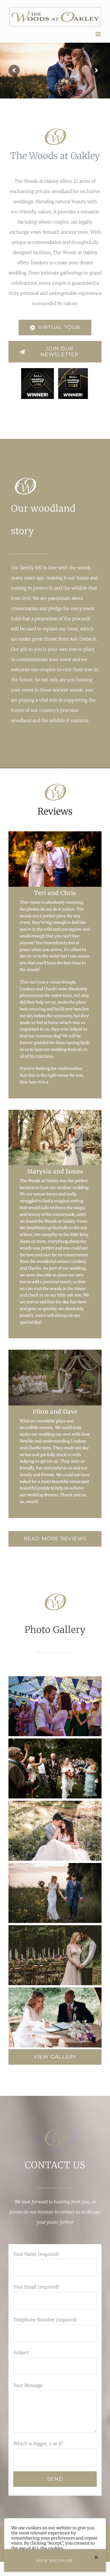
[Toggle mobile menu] (99, 34)
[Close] (96, 2557)
